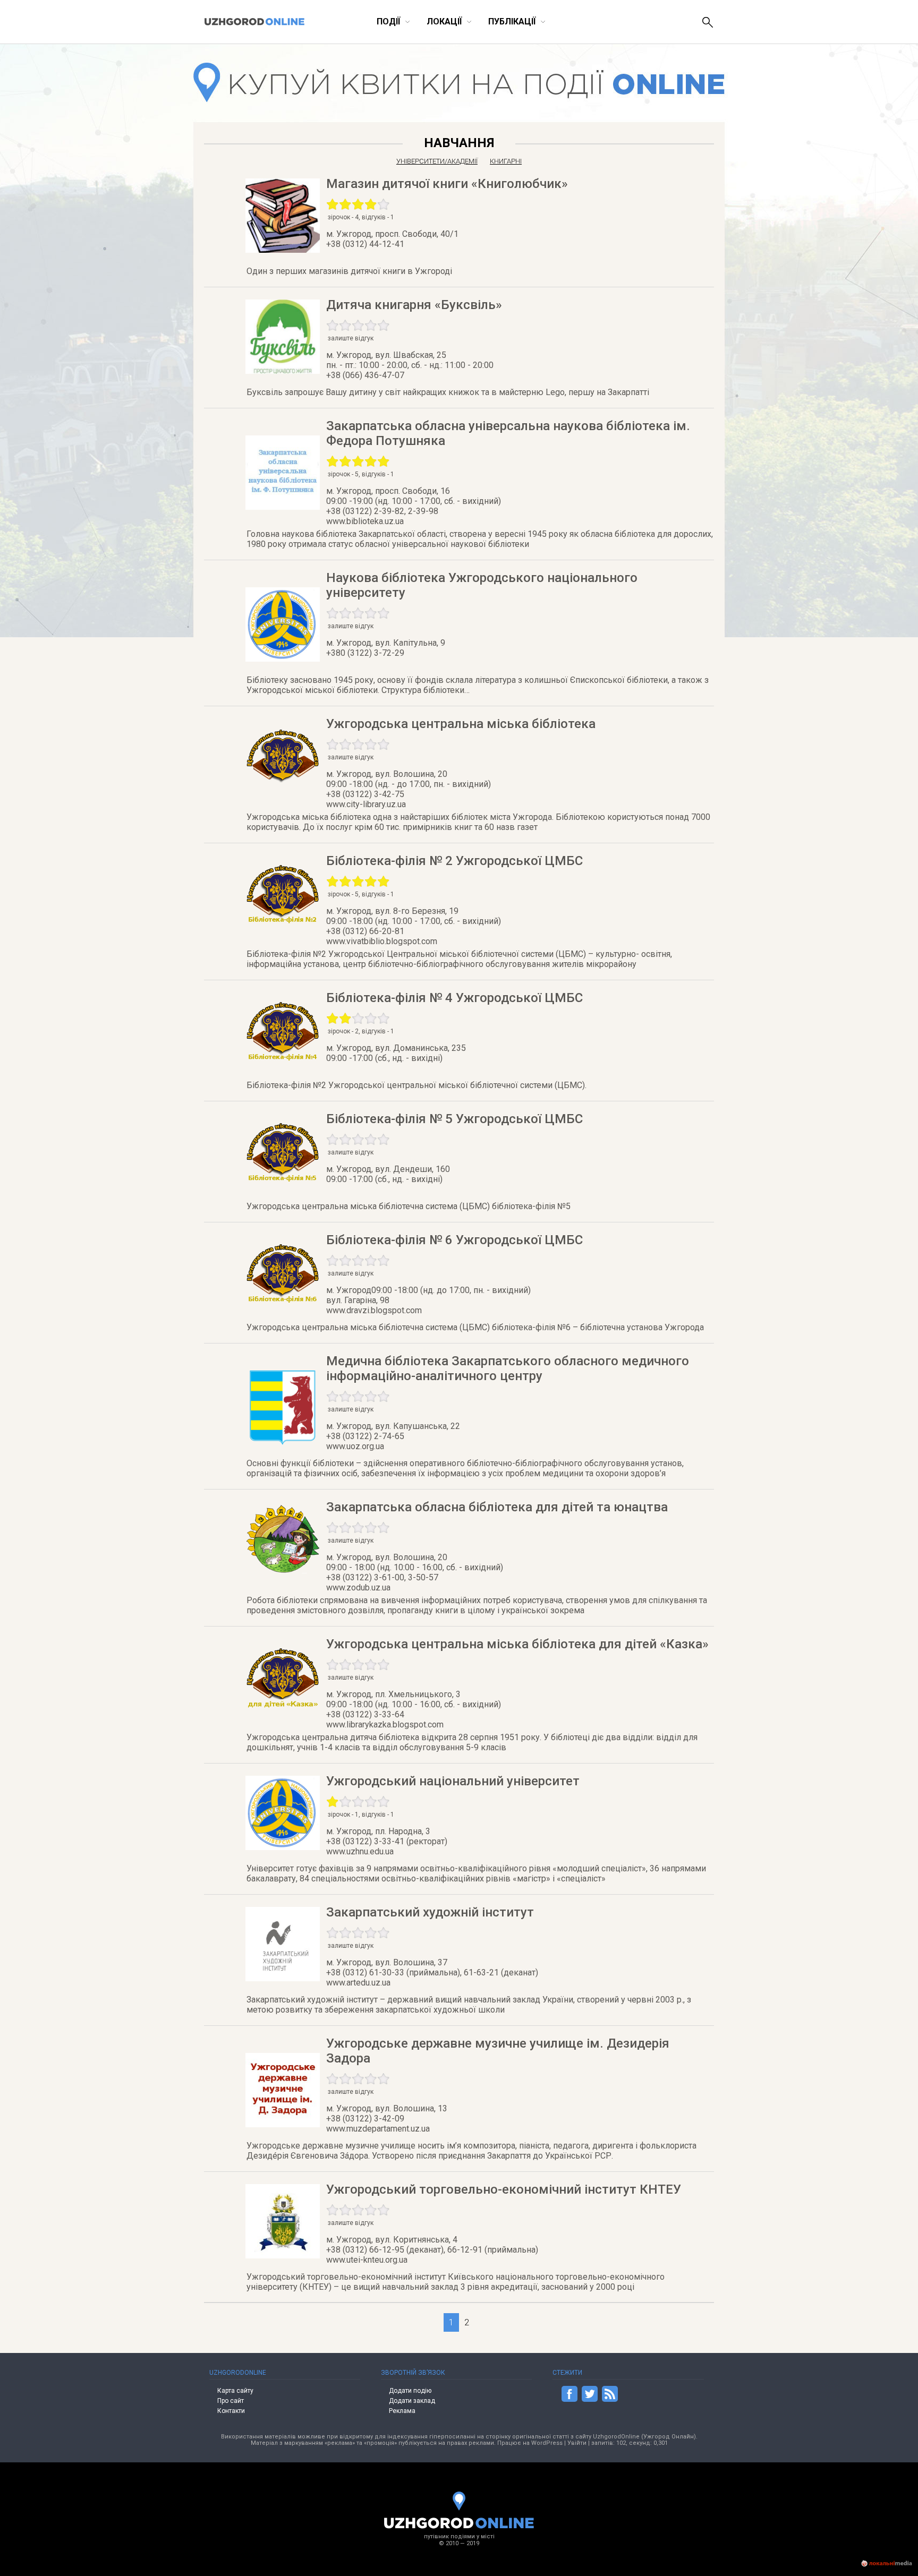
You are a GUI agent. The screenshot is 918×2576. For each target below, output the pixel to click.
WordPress (547, 2443)
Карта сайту (235, 2391)
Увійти (577, 2443)
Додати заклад (412, 2401)
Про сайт (231, 2401)
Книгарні (506, 161)
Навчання (459, 143)
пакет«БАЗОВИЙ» (701, 190)
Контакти (231, 2411)
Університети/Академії (437, 161)
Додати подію (410, 2391)
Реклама (402, 2411)
